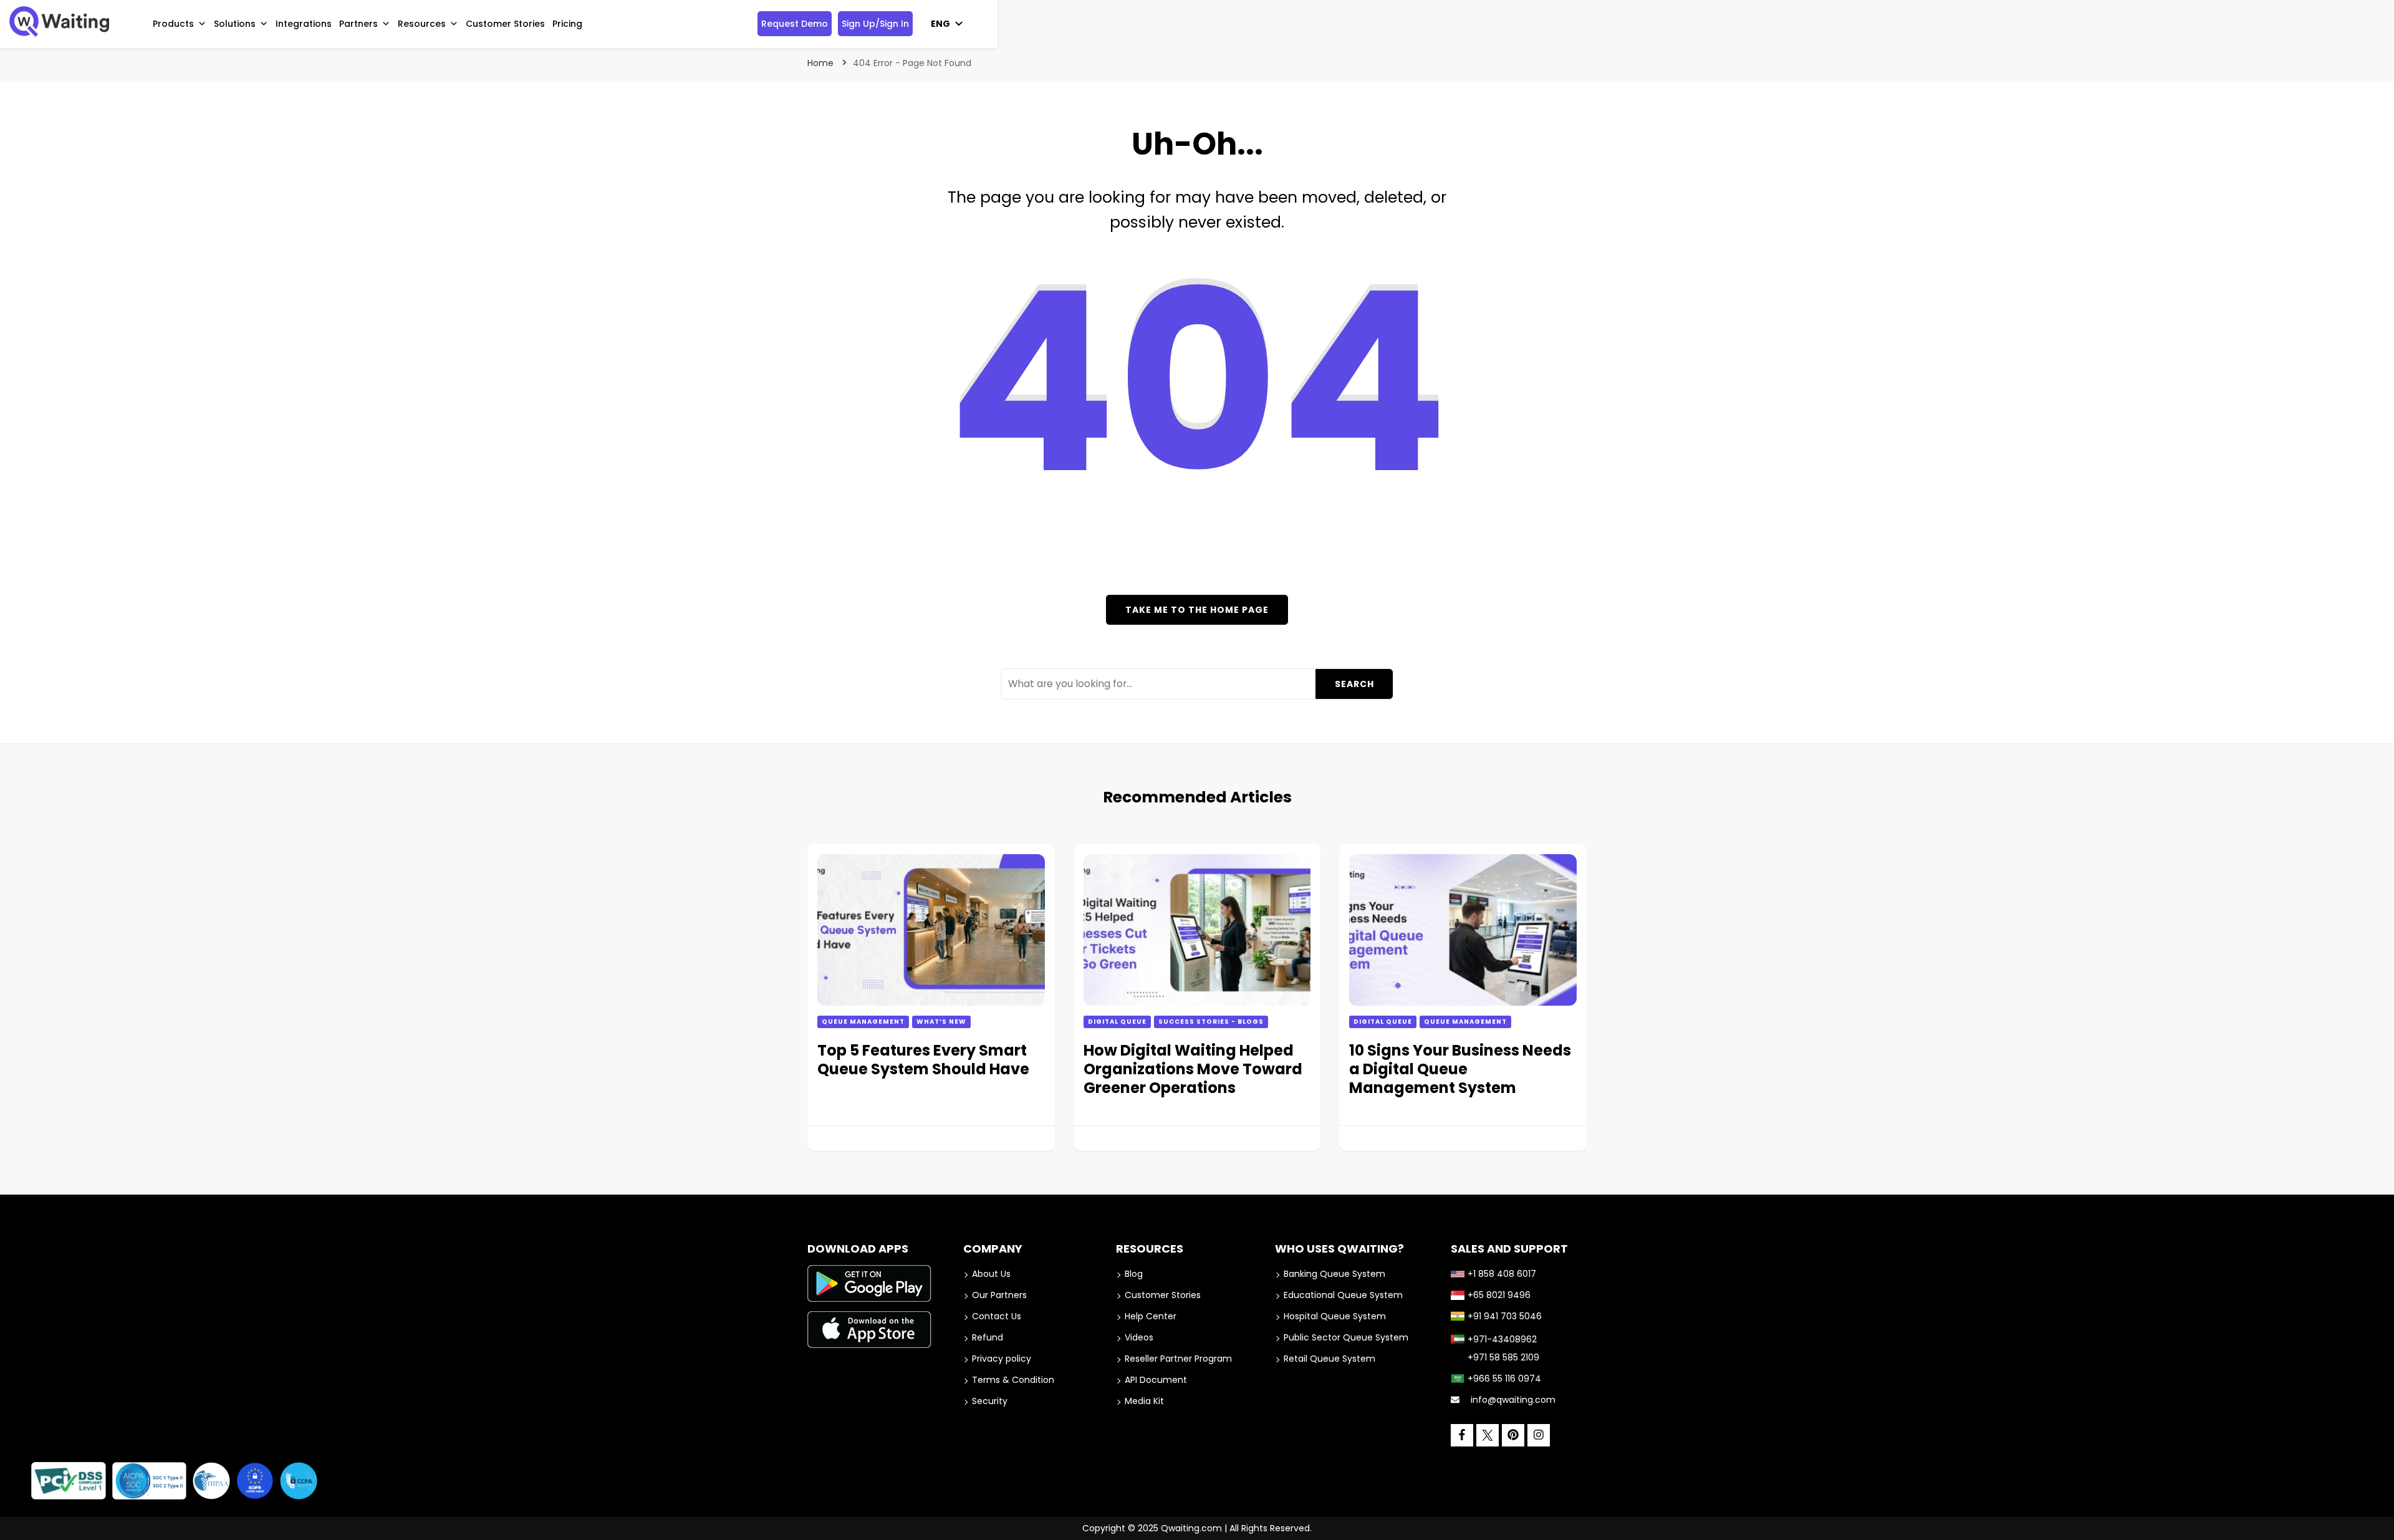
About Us (991, 1274)
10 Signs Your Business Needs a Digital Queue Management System (1460, 1069)
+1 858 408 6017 (1502, 1274)
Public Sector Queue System (1346, 1337)
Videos (1139, 1337)
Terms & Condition (1013, 1380)
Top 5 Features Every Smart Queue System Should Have (923, 1060)
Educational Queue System (1343, 1295)
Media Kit (1144, 1401)
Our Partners (999, 1295)
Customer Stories (505, 24)
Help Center (1151, 1316)
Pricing (567, 24)
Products (173, 24)
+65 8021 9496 (1499, 1295)
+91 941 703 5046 (1505, 1316)
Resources (422, 24)
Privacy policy (1002, 1359)
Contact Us (997, 1316)
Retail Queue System (1329, 1359)
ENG (940, 24)
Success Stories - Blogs (1211, 1022)
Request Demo (795, 24)
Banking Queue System (1334, 1274)
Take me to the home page (1197, 610)
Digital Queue (1117, 1022)
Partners (358, 24)
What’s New (941, 1022)
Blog (1134, 1274)
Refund (988, 1337)
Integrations (304, 24)
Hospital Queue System (1335, 1316)
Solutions (235, 24)
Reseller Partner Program (1178, 1359)
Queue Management (863, 1022)
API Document (1156, 1380)
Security (990, 1401)
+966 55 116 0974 (1504, 1379)
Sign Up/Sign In (875, 24)
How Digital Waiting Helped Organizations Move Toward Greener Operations (1193, 1069)
